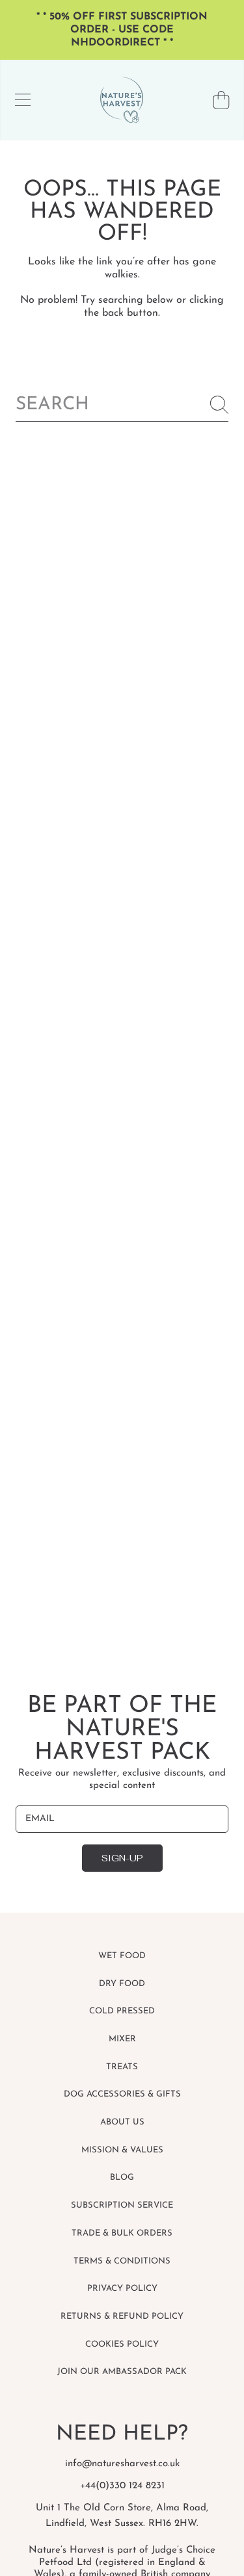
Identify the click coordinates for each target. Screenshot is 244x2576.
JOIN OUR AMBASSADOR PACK (122, 2372)
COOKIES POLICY (122, 2344)
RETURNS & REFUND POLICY (122, 2316)
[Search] (219, 405)
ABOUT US (122, 2122)
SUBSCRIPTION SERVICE (122, 2205)
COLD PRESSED (122, 2011)
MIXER (122, 2039)
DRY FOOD (122, 1984)
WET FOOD (122, 1956)
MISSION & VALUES (122, 2150)
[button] (23, 100)
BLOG (122, 2177)
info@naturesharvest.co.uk (122, 2464)
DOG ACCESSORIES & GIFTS (122, 2094)
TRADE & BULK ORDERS (122, 2233)
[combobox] (122, 405)
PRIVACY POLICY (122, 2289)
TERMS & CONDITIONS (122, 2261)
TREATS (122, 2067)
